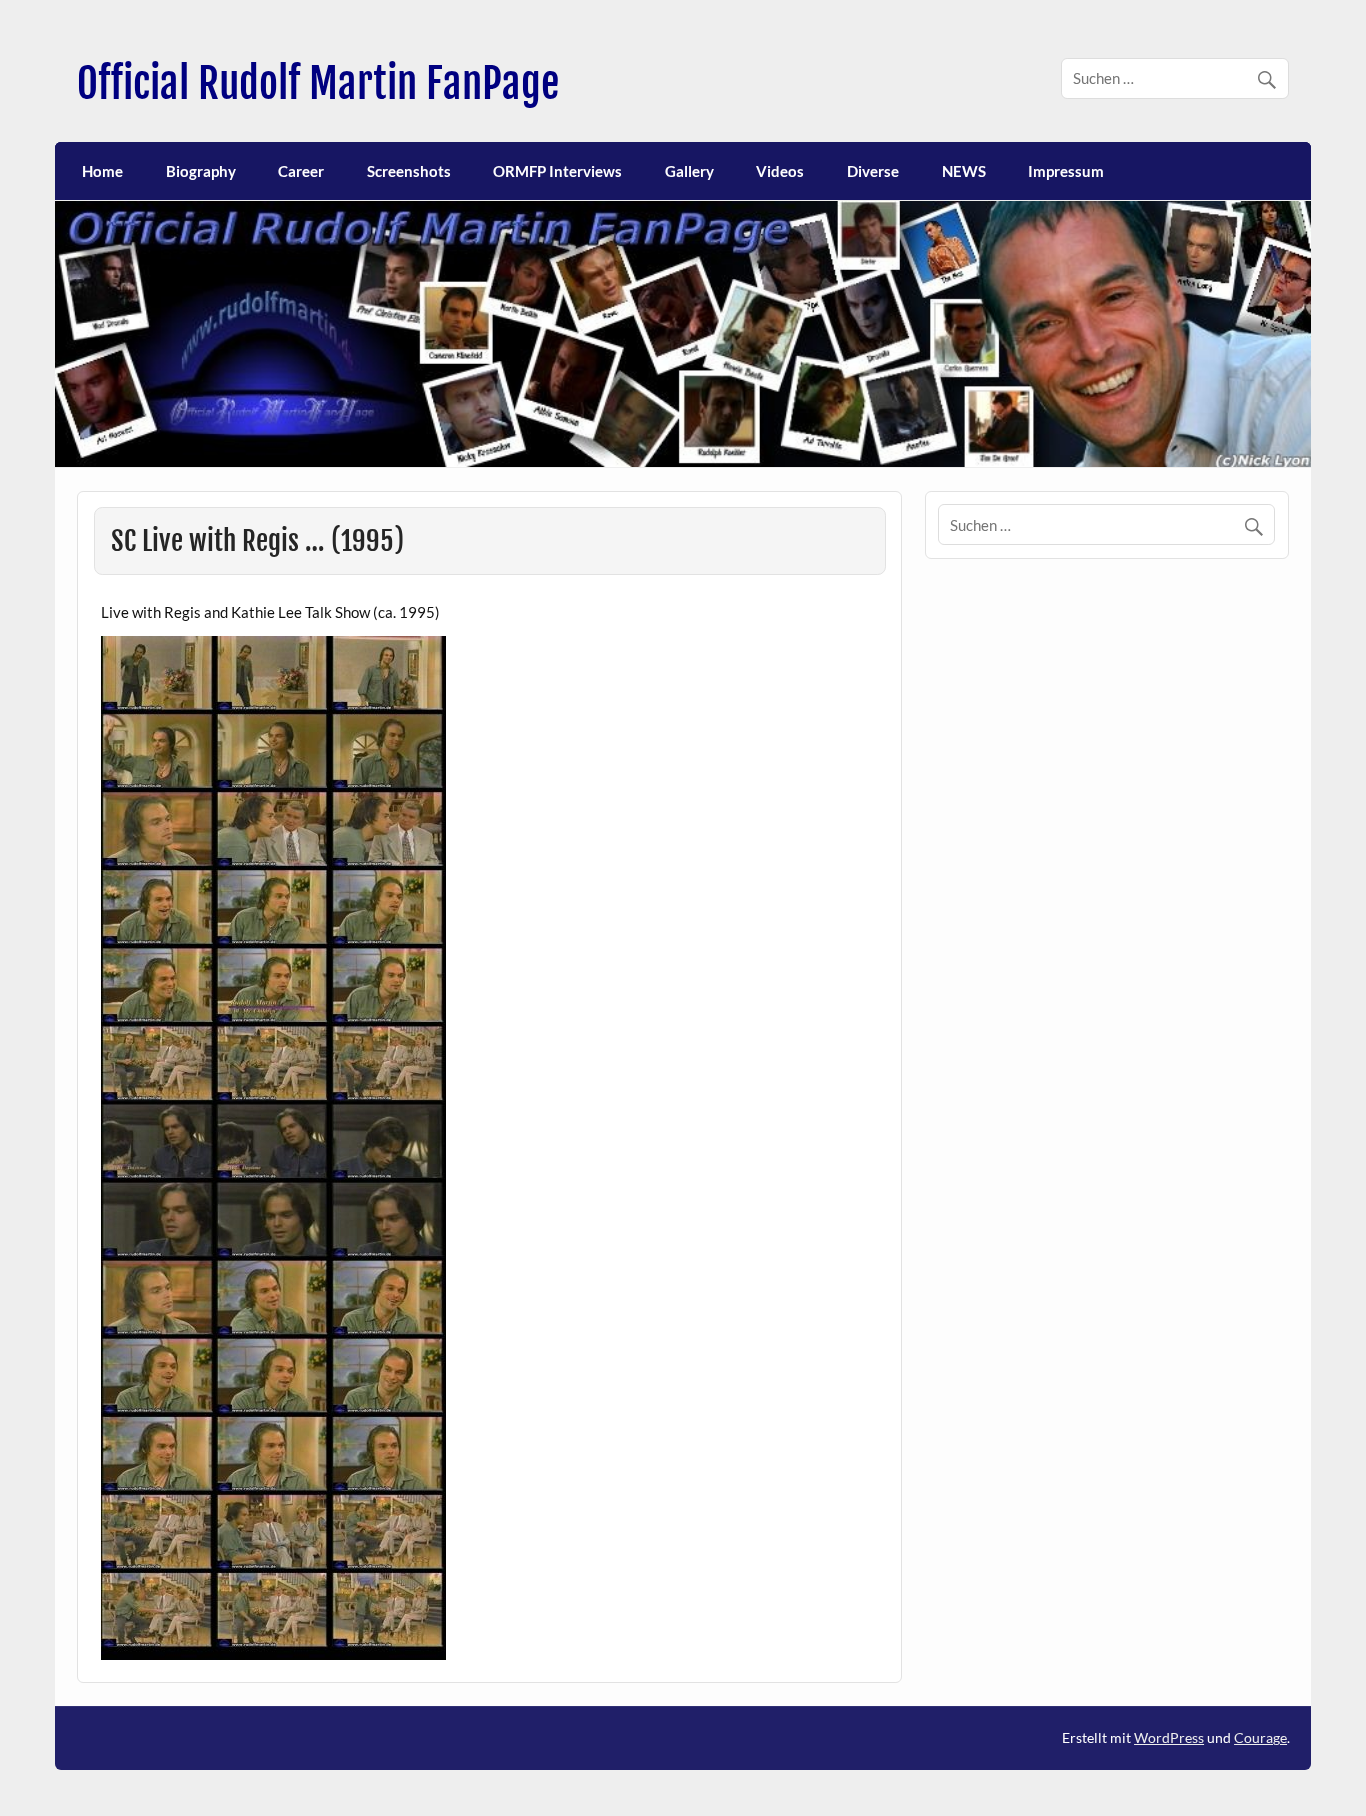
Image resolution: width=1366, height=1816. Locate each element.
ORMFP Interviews (557, 171)
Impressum (1066, 171)
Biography (201, 171)
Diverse (873, 171)
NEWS (964, 171)
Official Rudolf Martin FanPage (318, 83)
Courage (1260, 1737)
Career (301, 171)
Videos (780, 171)
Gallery (689, 171)
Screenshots (409, 171)
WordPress (1169, 1737)
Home (102, 171)
